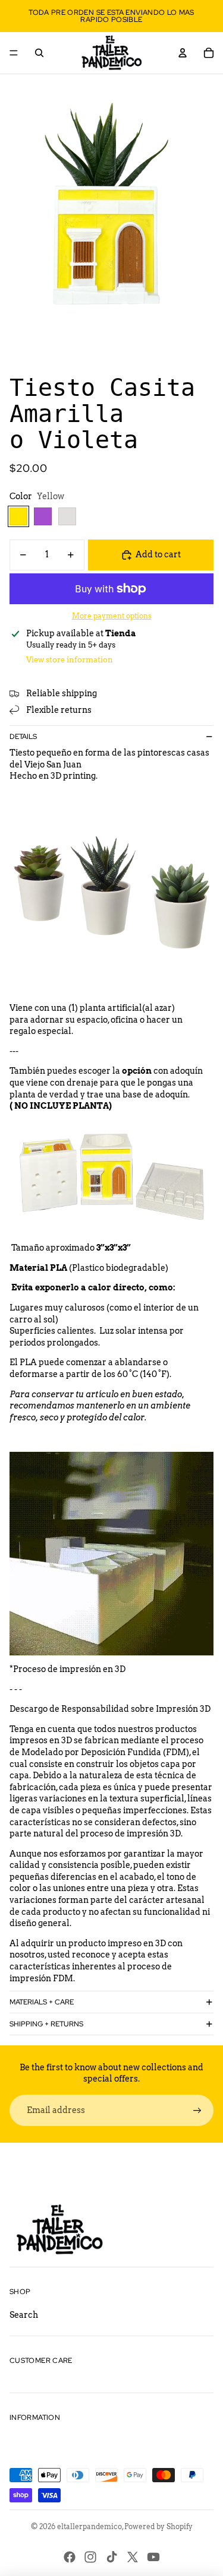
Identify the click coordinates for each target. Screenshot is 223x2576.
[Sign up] (197, 2111)
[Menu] (14, 53)
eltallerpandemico (89, 2526)
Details (23, 737)
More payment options (112, 616)
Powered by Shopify (158, 2526)
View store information (70, 660)
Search (24, 2315)
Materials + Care (42, 2002)
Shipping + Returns (46, 2024)
